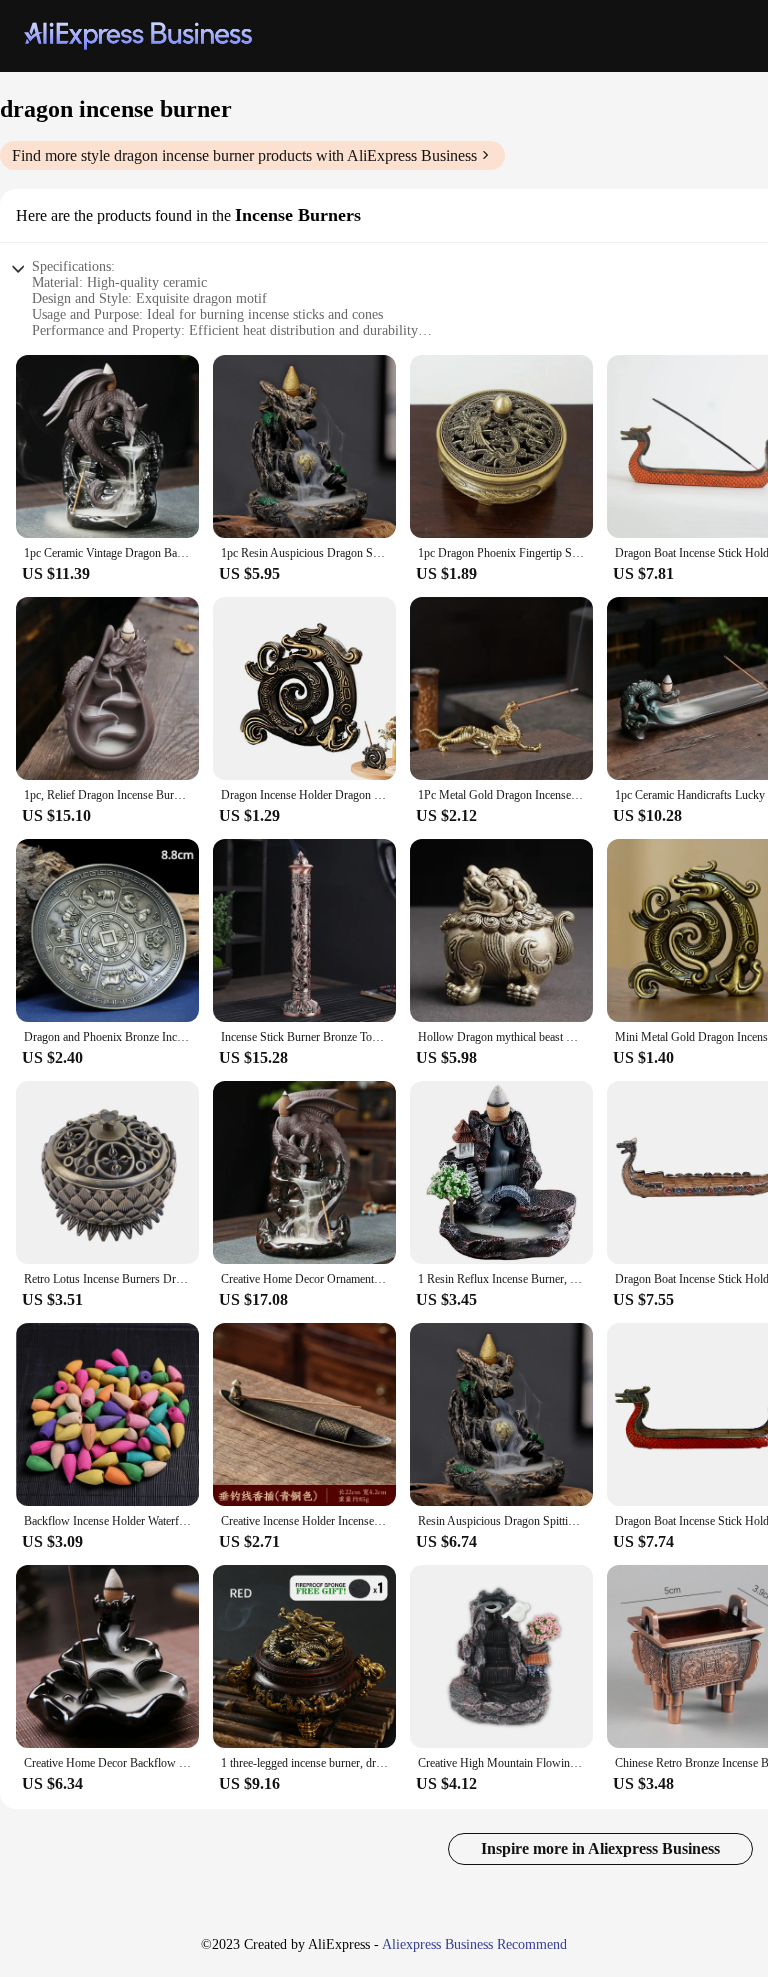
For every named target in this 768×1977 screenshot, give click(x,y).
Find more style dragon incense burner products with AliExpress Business (244, 155)
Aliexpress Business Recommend (474, 1944)
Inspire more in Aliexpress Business (600, 1848)
